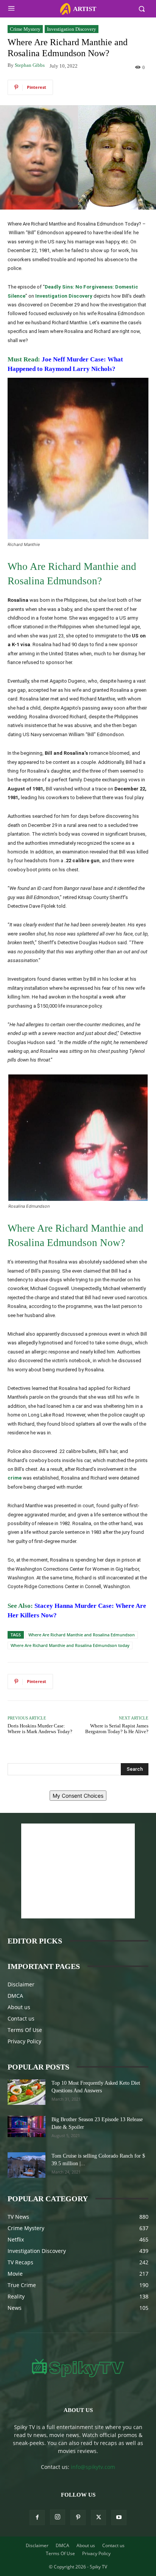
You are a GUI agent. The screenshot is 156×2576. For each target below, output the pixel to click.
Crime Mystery (25, 29)
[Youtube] (119, 2518)
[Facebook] (37, 2518)
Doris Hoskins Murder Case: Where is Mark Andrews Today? (40, 1729)
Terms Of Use (25, 2030)
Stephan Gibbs (30, 65)
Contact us (21, 2018)
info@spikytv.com (93, 2467)
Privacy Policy (24, 2041)
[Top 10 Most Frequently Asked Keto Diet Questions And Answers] (27, 2092)
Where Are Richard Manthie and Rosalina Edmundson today (70, 1645)
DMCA (15, 1996)
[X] (98, 2518)
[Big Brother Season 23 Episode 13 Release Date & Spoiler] (27, 2126)
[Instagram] (58, 2517)
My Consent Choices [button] (78, 1796)
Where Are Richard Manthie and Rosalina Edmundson (82, 1635)
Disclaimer (21, 1984)
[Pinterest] (78, 2518)
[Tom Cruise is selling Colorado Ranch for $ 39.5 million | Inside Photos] (27, 2165)
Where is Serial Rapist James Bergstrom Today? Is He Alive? (117, 1729)
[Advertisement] (78, 1871)
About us (19, 2007)
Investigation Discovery (72, 29)
